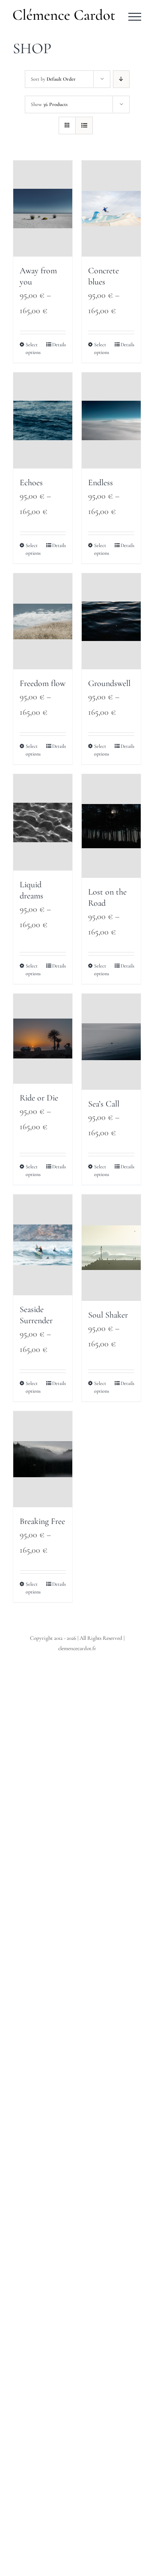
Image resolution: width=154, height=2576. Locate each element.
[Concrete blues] (111, 209)
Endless (101, 483)
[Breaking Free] (43, 1459)
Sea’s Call (104, 1104)
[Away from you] (43, 209)
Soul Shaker (108, 1315)
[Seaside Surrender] (43, 1245)
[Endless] (111, 420)
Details (59, 345)
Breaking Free (42, 1521)
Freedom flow (43, 683)
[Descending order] (121, 79)
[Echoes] (43, 420)
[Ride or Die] (43, 1039)
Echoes (31, 483)
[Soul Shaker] (111, 1247)
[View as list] (84, 125)
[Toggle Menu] (135, 17)
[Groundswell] (111, 621)
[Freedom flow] (43, 621)
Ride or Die (39, 1098)
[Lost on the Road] (111, 826)
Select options (33, 348)
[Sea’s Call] (111, 1042)
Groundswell (109, 683)
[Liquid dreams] (43, 822)
